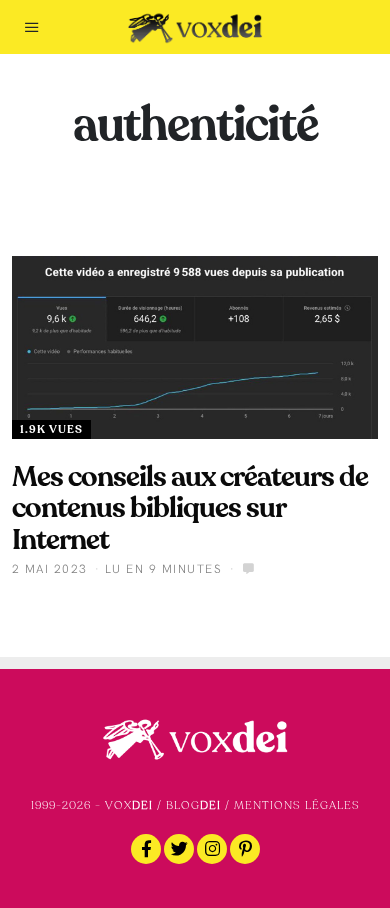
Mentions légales (297, 805)
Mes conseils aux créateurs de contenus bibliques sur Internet (190, 508)
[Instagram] (212, 849)
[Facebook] (146, 849)
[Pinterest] (245, 849)
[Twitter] (179, 849)
